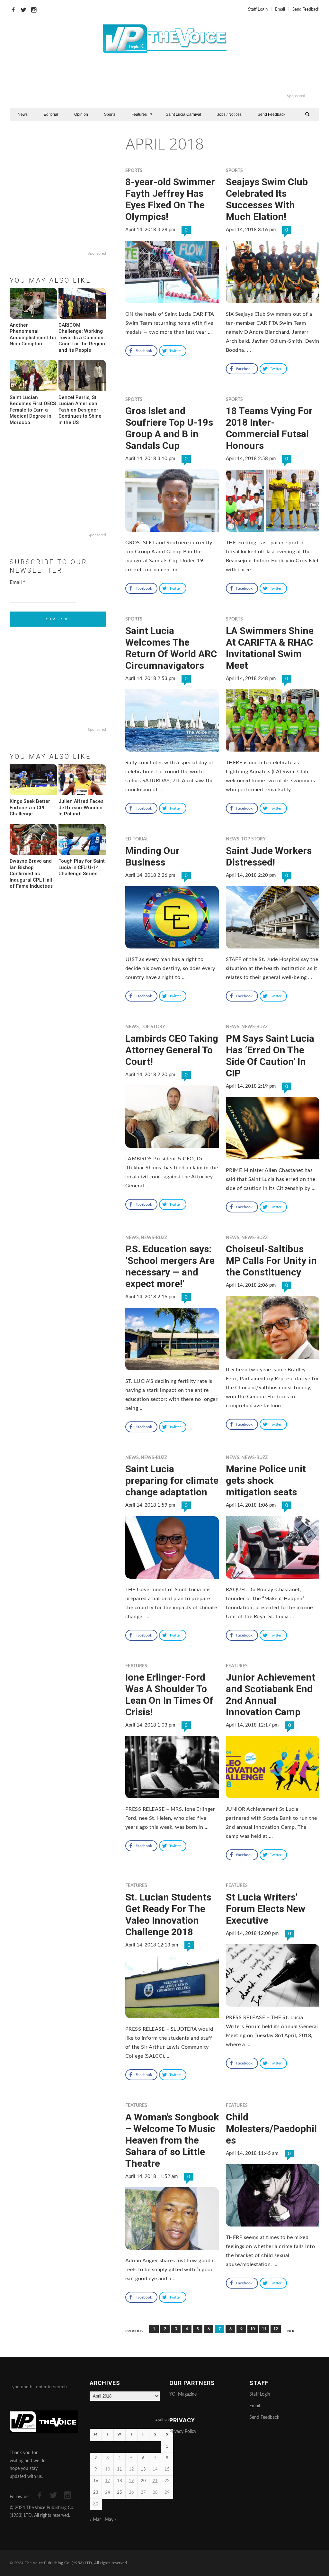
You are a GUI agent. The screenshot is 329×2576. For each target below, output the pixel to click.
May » (111, 2520)
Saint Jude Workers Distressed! (269, 856)
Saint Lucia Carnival (183, 114)
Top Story (253, 839)
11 (264, 2329)
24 (108, 2493)
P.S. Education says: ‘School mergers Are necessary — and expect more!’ (170, 1266)
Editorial (51, 114)
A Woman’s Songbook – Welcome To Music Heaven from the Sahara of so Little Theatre (172, 2140)
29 (167, 2493)
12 (276, 2329)
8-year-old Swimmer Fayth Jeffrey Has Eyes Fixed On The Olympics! (170, 199)
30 (96, 2504)
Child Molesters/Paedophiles (271, 2129)
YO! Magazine (183, 2394)
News (23, 114)
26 (131, 2493)
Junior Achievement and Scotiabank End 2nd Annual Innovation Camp (271, 1695)
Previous (134, 2331)
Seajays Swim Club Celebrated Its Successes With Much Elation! (267, 199)
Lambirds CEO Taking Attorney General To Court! (172, 1050)
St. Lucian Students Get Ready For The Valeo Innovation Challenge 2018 (168, 1914)
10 (253, 2329)
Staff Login (258, 9)
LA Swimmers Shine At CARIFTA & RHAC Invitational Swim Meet (270, 648)
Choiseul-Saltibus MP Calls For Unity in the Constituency (271, 1261)
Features (139, 114)
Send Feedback (306, 9)
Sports (110, 114)
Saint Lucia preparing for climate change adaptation (172, 1480)
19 (131, 2481)
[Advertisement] (191, 77)
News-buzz (254, 1027)
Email (280, 9)
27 (143, 2493)
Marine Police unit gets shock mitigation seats (266, 1480)
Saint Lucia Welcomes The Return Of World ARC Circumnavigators (171, 648)
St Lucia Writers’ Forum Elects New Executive (266, 1909)
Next (292, 2331)
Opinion (81, 114)
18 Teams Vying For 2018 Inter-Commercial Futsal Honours (269, 428)
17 (108, 2481)
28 (155, 2493)
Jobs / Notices (229, 114)
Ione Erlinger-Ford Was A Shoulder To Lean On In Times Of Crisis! (169, 1695)
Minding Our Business (152, 856)
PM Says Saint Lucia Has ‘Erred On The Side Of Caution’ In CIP (270, 1056)
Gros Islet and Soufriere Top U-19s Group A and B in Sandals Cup (169, 428)
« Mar (95, 2520)
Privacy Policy (183, 2432)
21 (155, 2481)
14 (155, 2469)
